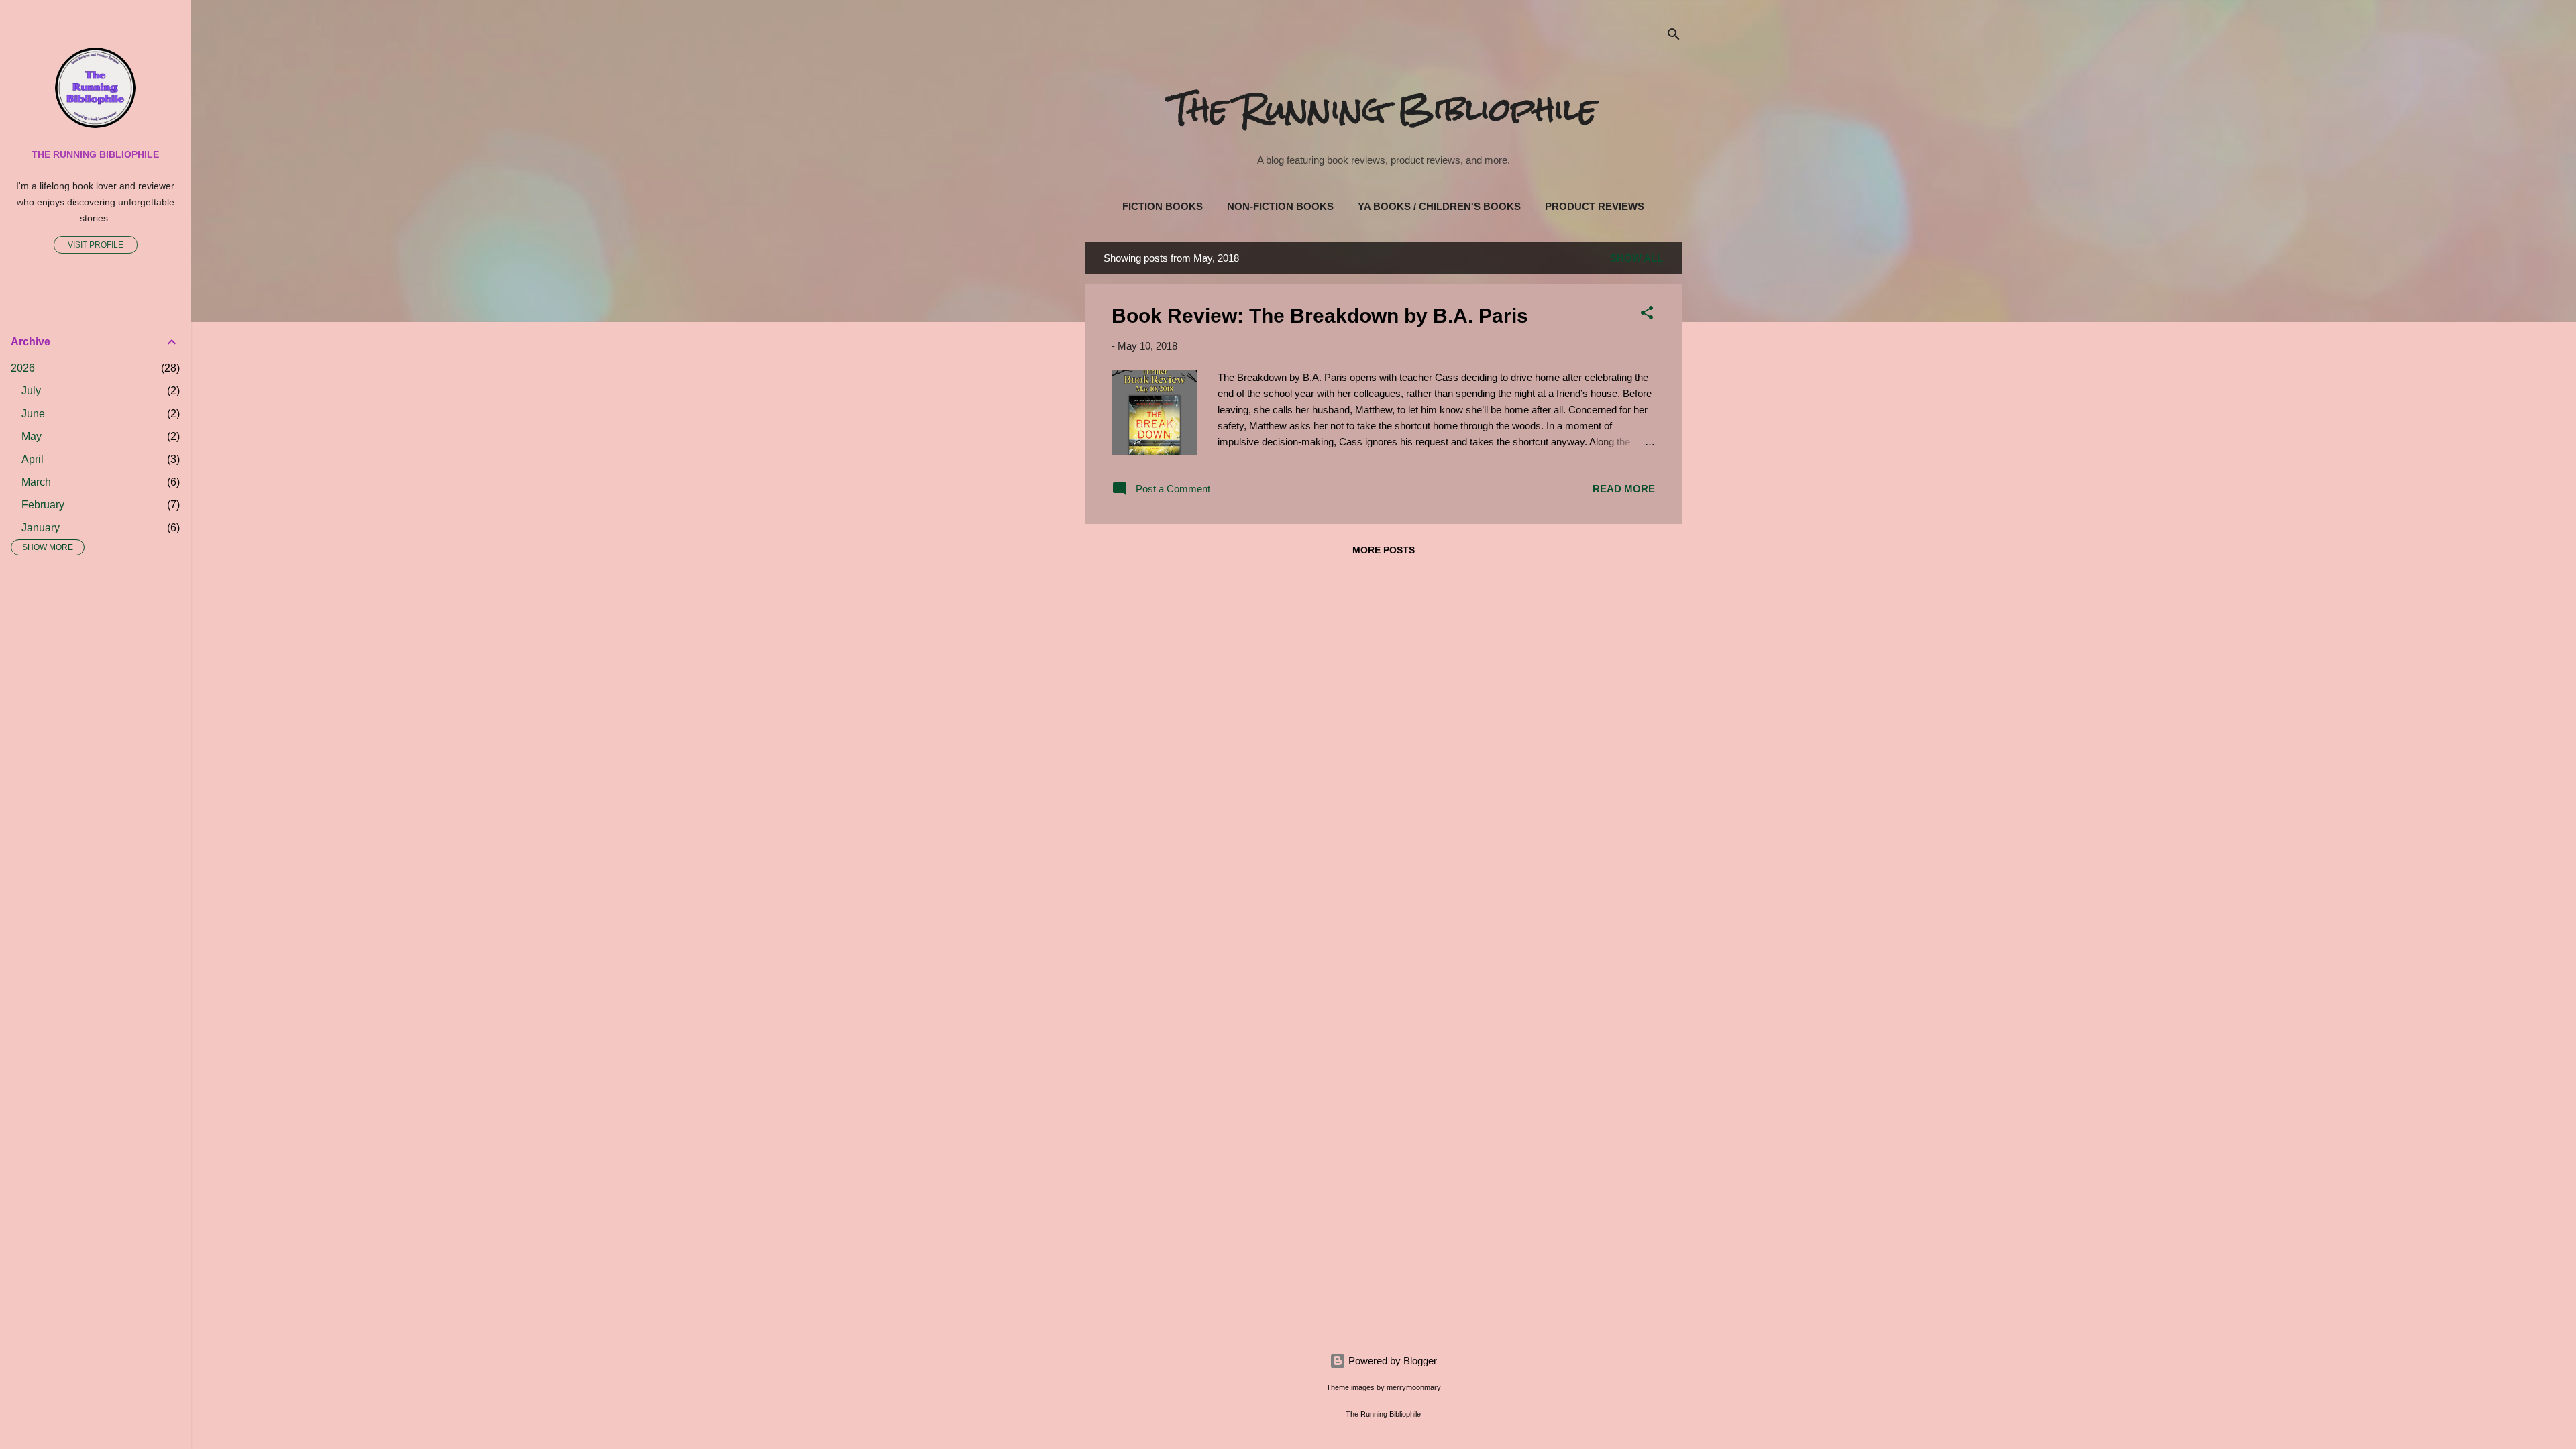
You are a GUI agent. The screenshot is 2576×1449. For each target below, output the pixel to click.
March (36, 482)
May (32, 436)
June (33, 414)
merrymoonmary (1414, 1387)
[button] (1647, 315)
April (33, 459)
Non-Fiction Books (1280, 206)
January (41, 528)
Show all (1636, 258)
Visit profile (96, 245)
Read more (1624, 489)
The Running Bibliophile (1384, 109)
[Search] (1674, 37)
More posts (1384, 550)
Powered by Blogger (1391, 1361)
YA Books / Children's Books (1439, 206)
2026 (23, 368)
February (43, 505)
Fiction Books (1163, 206)
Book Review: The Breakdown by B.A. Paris (1320, 316)
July (31, 391)
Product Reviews (1595, 206)
